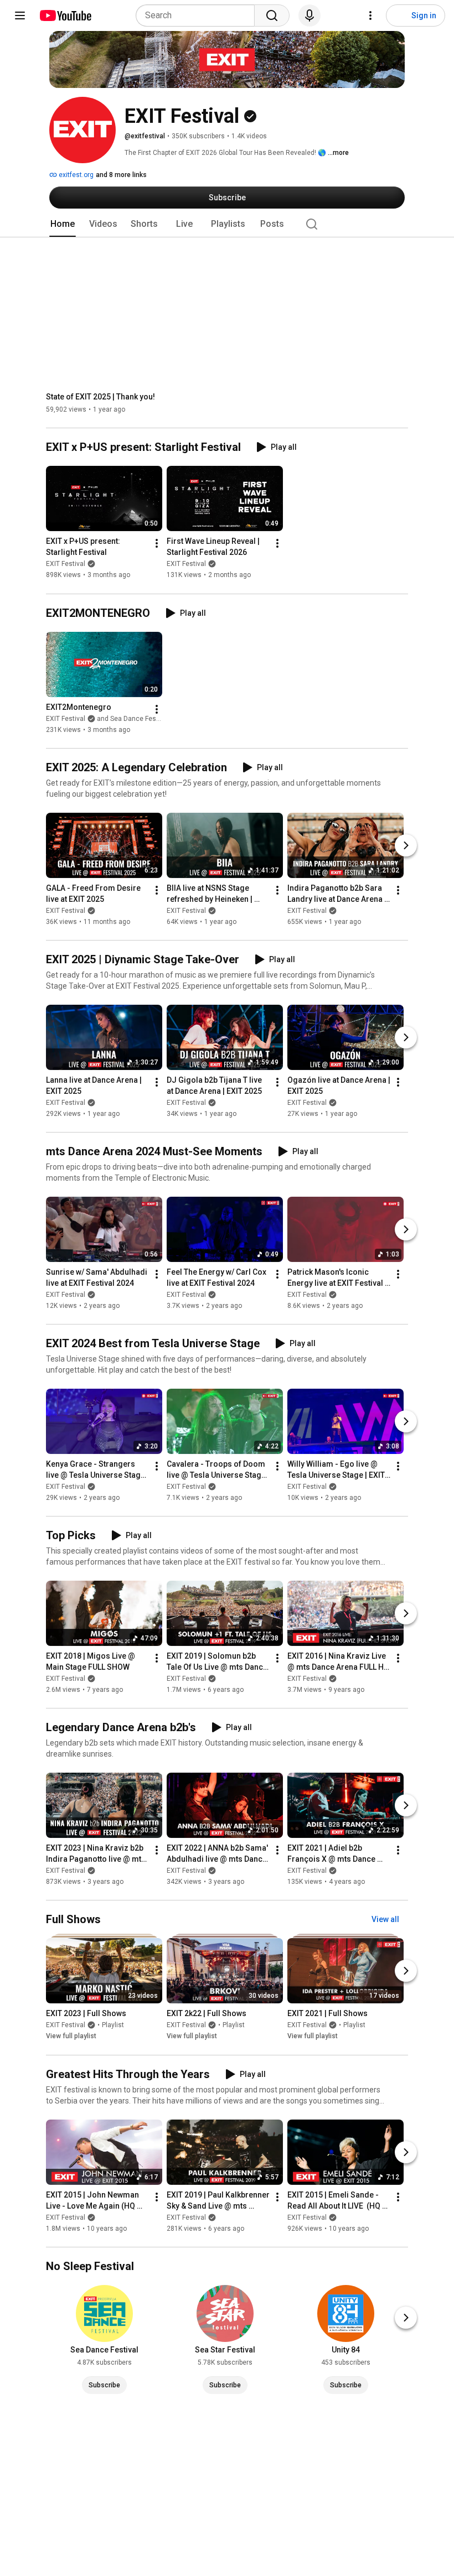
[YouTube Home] (65, 15)
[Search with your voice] (309, 15)
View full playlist (71, 2037)
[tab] (63, 224)
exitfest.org (75, 175)
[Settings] (370, 15)
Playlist (113, 2026)
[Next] (406, 845)
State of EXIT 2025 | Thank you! (100, 397)
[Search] (272, 15)
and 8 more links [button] (121, 175)
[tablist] (227, 224)
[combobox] (198, 15)
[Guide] (20, 15)
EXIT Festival (66, 564)
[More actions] (157, 544)
